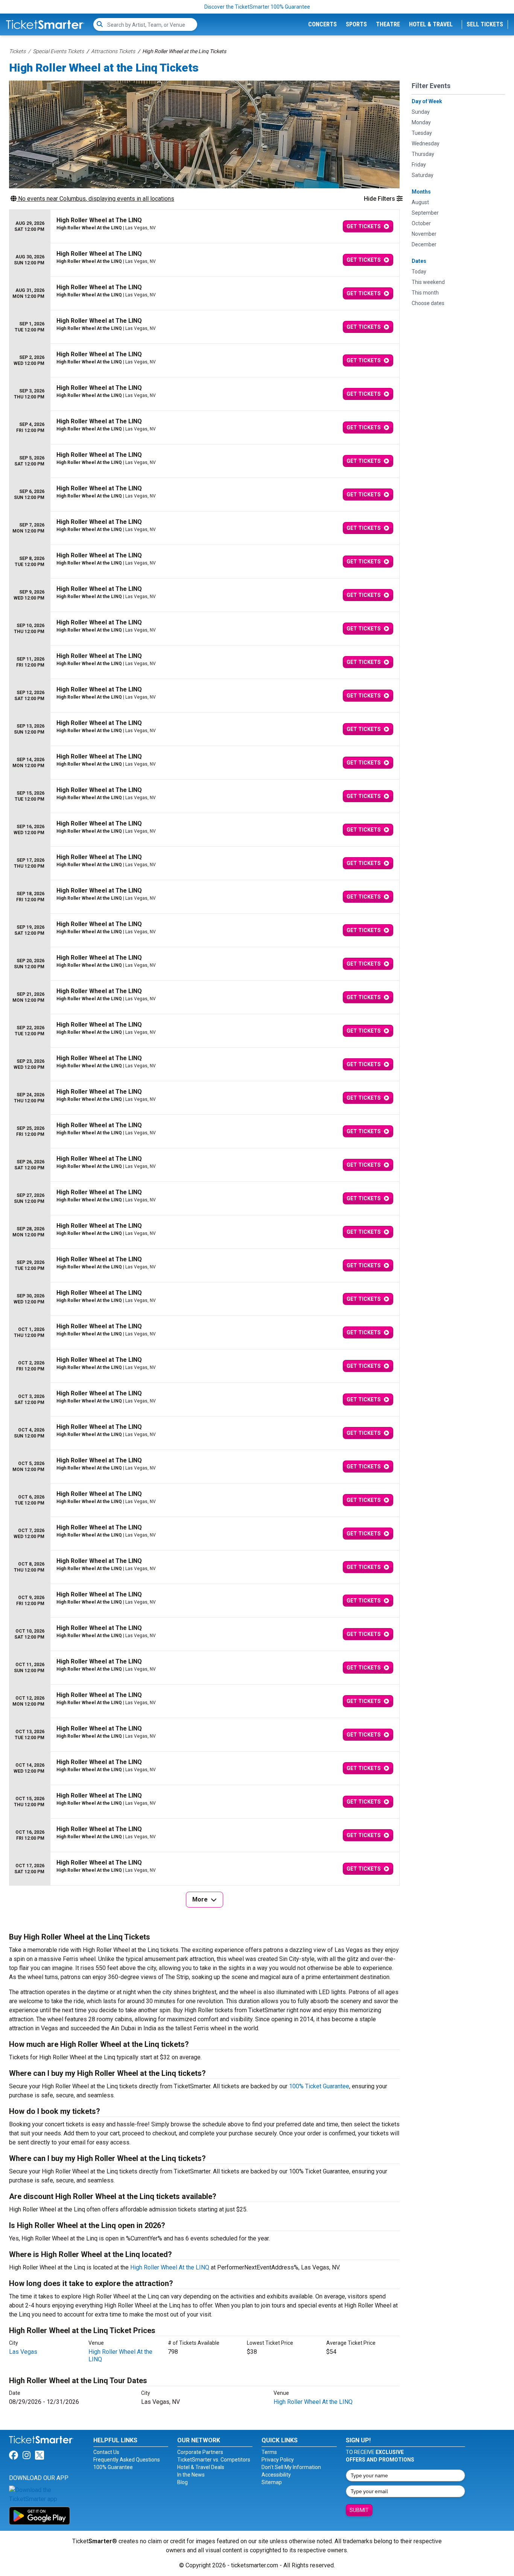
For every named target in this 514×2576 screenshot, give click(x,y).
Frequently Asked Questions (127, 2460)
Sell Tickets (485, 24)
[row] (204, 227)
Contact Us (106, 2452)
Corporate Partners (200, 2452)
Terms (269, 2452)
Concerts (322, 24)
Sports (356, 24)
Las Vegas (23, 2352)
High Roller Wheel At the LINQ (170, 2267)
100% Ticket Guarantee (319, 2086)
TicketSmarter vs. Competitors (214, 2460)
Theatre (388, 24)
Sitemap (272, 2482)
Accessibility (276, 2475)
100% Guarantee (113, 2467)
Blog (182, 2482)
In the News (191, 2475)
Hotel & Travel (431, 24)
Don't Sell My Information (291, 2467)
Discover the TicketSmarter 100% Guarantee (257, 7)
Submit (359, 2510)
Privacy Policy (278, 2460)
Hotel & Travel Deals (201, 2467)
